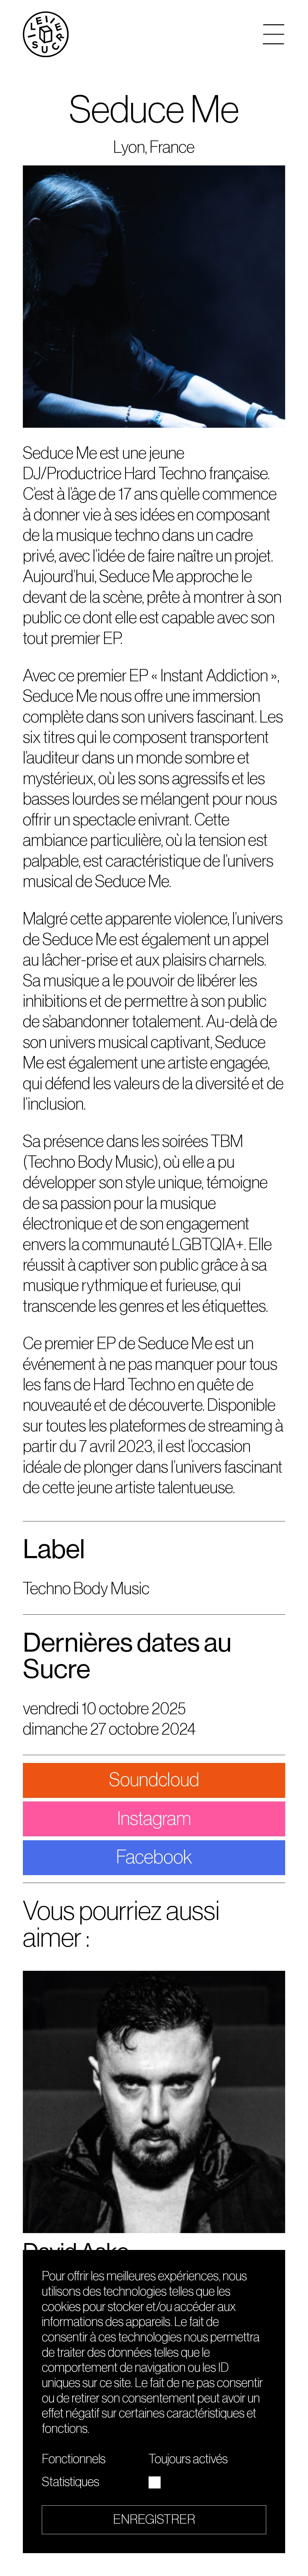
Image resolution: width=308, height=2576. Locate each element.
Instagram (154, 1819)
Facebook (154, 1857)
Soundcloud (154, 1780)
